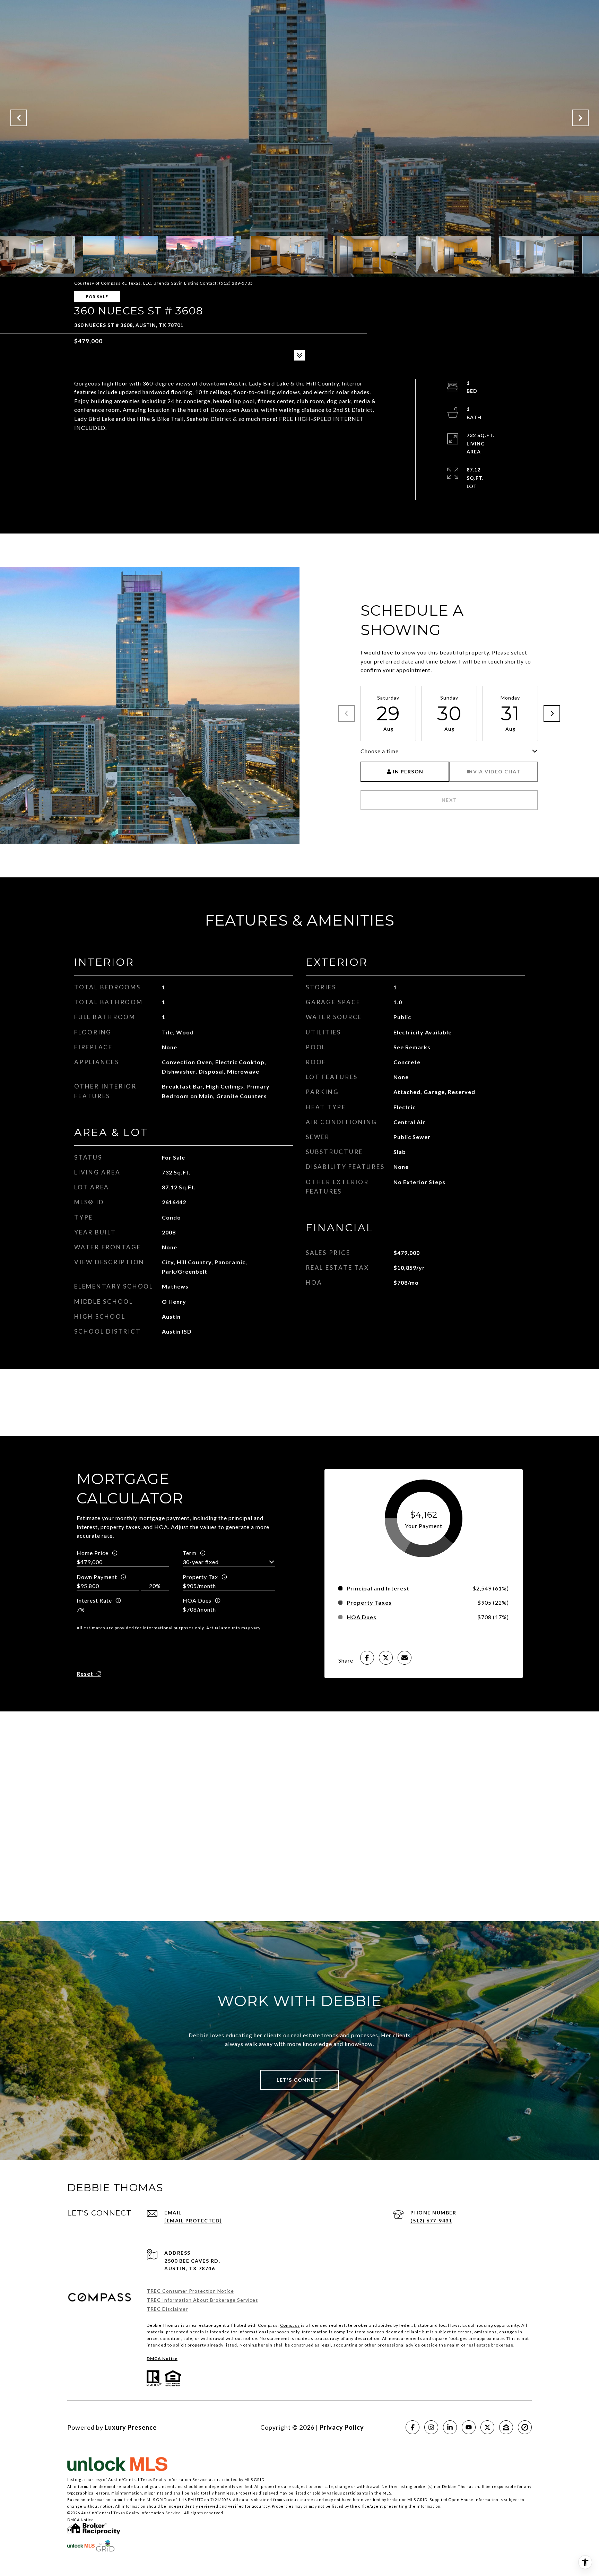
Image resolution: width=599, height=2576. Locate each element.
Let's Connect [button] (299, 2080)
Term (190, 1553)
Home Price (93, 1553)
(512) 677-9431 (431, 2221)
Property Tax (200, 1577)
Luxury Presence (131, 2427)
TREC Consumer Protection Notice (190, 2291)
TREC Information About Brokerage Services (202, 2300)
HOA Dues (197, 1600)
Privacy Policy (342, 2427)
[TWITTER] (487, 2427)
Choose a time (380, 751)
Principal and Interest (378, 1588)
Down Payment (97, 1577)
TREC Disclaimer (167, 2309)
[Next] (552, 713)
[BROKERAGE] (525, 2427)
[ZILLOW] (506, 2427)
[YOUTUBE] (469, 2427)
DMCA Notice (162, 2358)
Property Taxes (369, 1603)
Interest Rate (94, 1600)
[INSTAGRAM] (431, 2427)
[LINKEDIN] (450, 2427)
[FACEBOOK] (413, 2427)
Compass (290, 2325)
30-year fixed (201, 1562)
